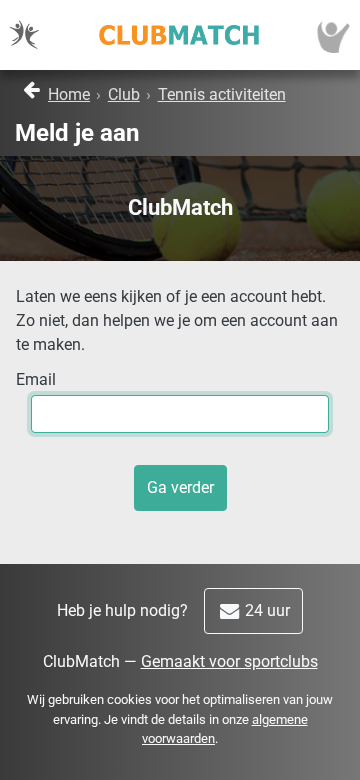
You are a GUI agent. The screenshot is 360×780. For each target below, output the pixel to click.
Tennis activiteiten (222, 94)
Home (69, 94)
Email (36, 379)
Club (124, 94)
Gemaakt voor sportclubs (229, 661)
